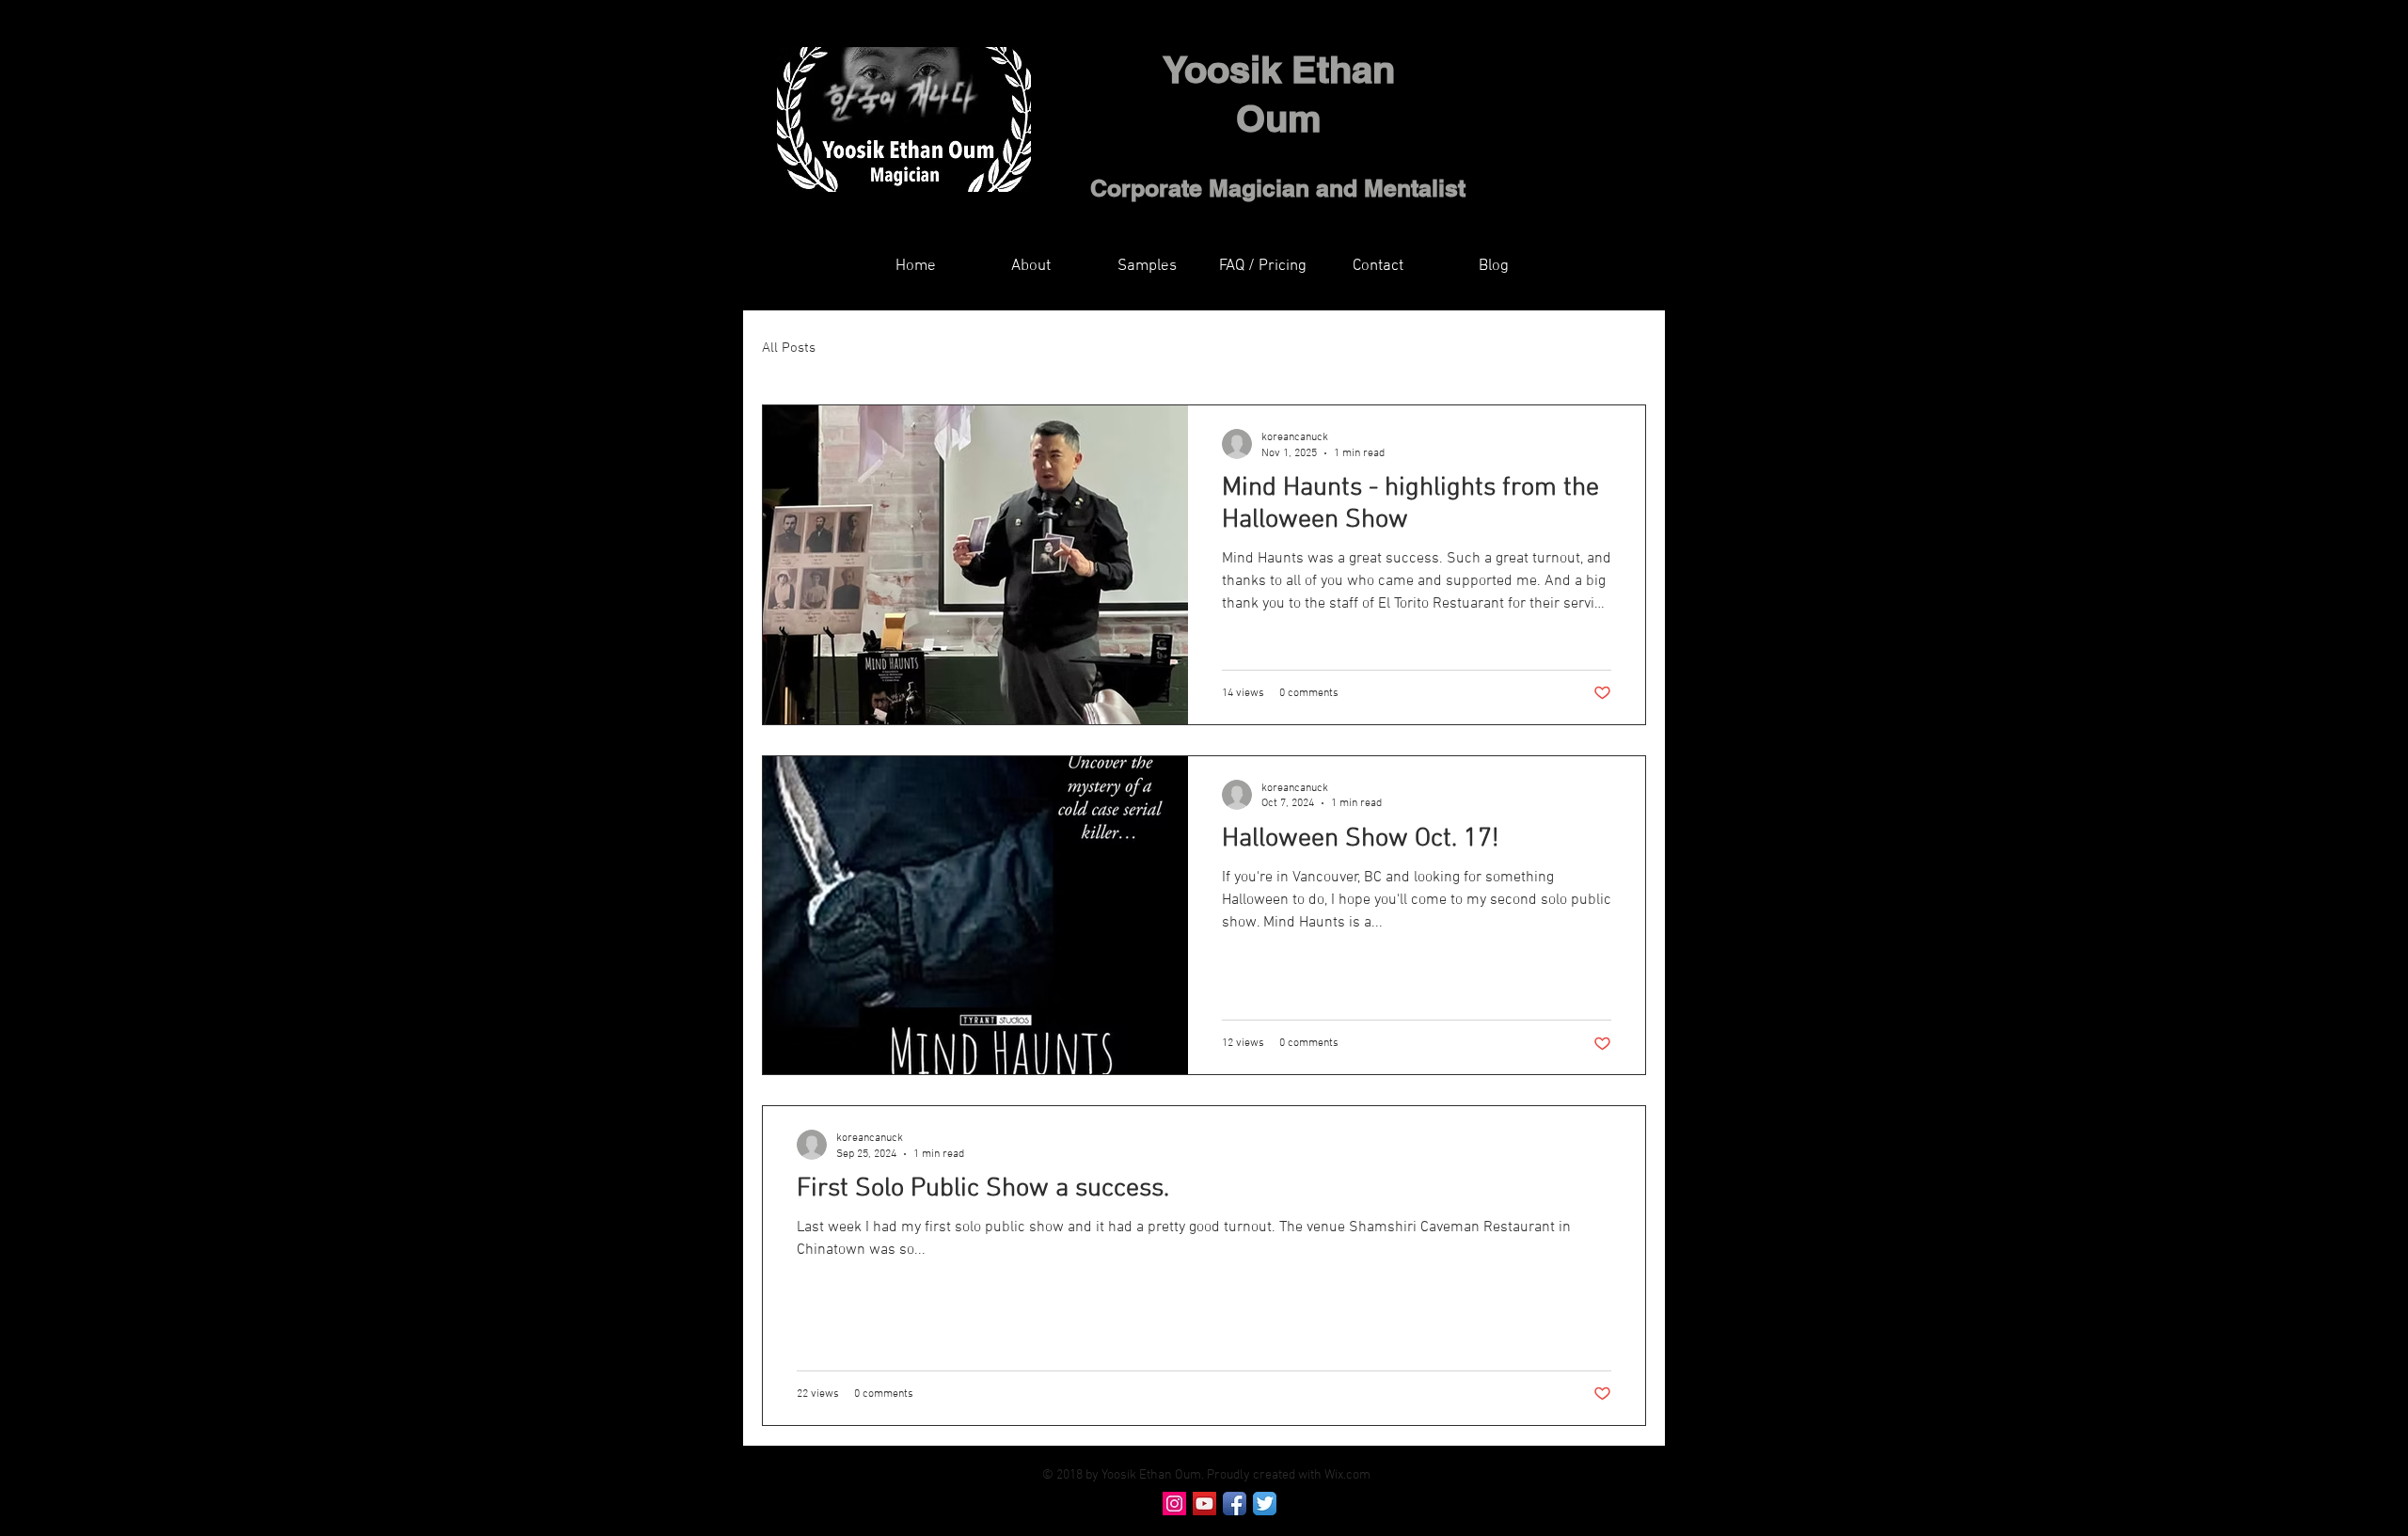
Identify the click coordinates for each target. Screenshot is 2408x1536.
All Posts (789, 348)
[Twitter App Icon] (1265, 1504)
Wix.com (1347, 1475)
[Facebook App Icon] (1235, 1504)
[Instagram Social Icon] (1174, 1504)
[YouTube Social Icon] (1204, 1504)
